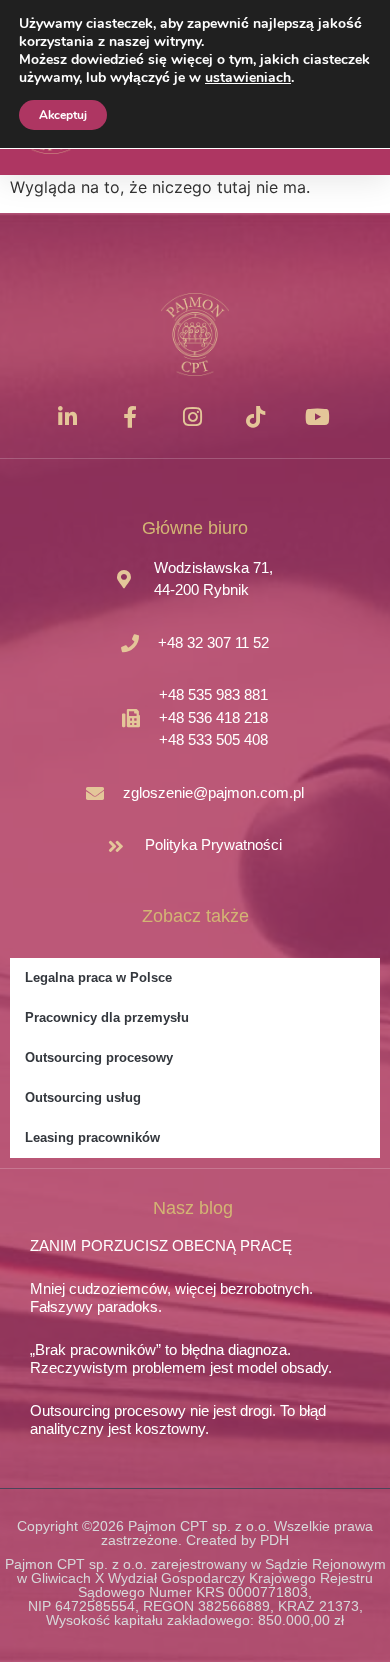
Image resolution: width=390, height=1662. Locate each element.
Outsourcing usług (83, 1097)
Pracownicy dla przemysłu (107, 1017)
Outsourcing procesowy (99, 1057)
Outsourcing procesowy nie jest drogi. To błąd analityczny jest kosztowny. (178, 1419)
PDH (274, 1540)
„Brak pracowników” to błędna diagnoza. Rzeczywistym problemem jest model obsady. (181, 1358)
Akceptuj (63, 115)
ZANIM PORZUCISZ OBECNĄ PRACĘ (161, 1245)
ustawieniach (248, 78)
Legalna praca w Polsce (98, 977)
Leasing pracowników (92, 1137)
